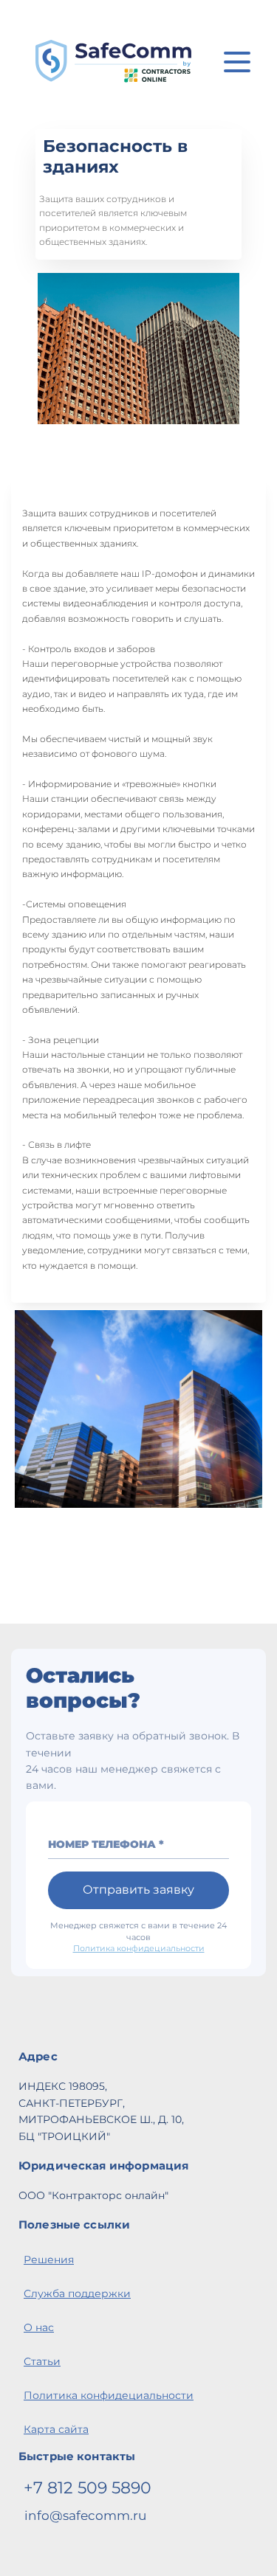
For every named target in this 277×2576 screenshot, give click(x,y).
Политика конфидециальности (139, 1948)
